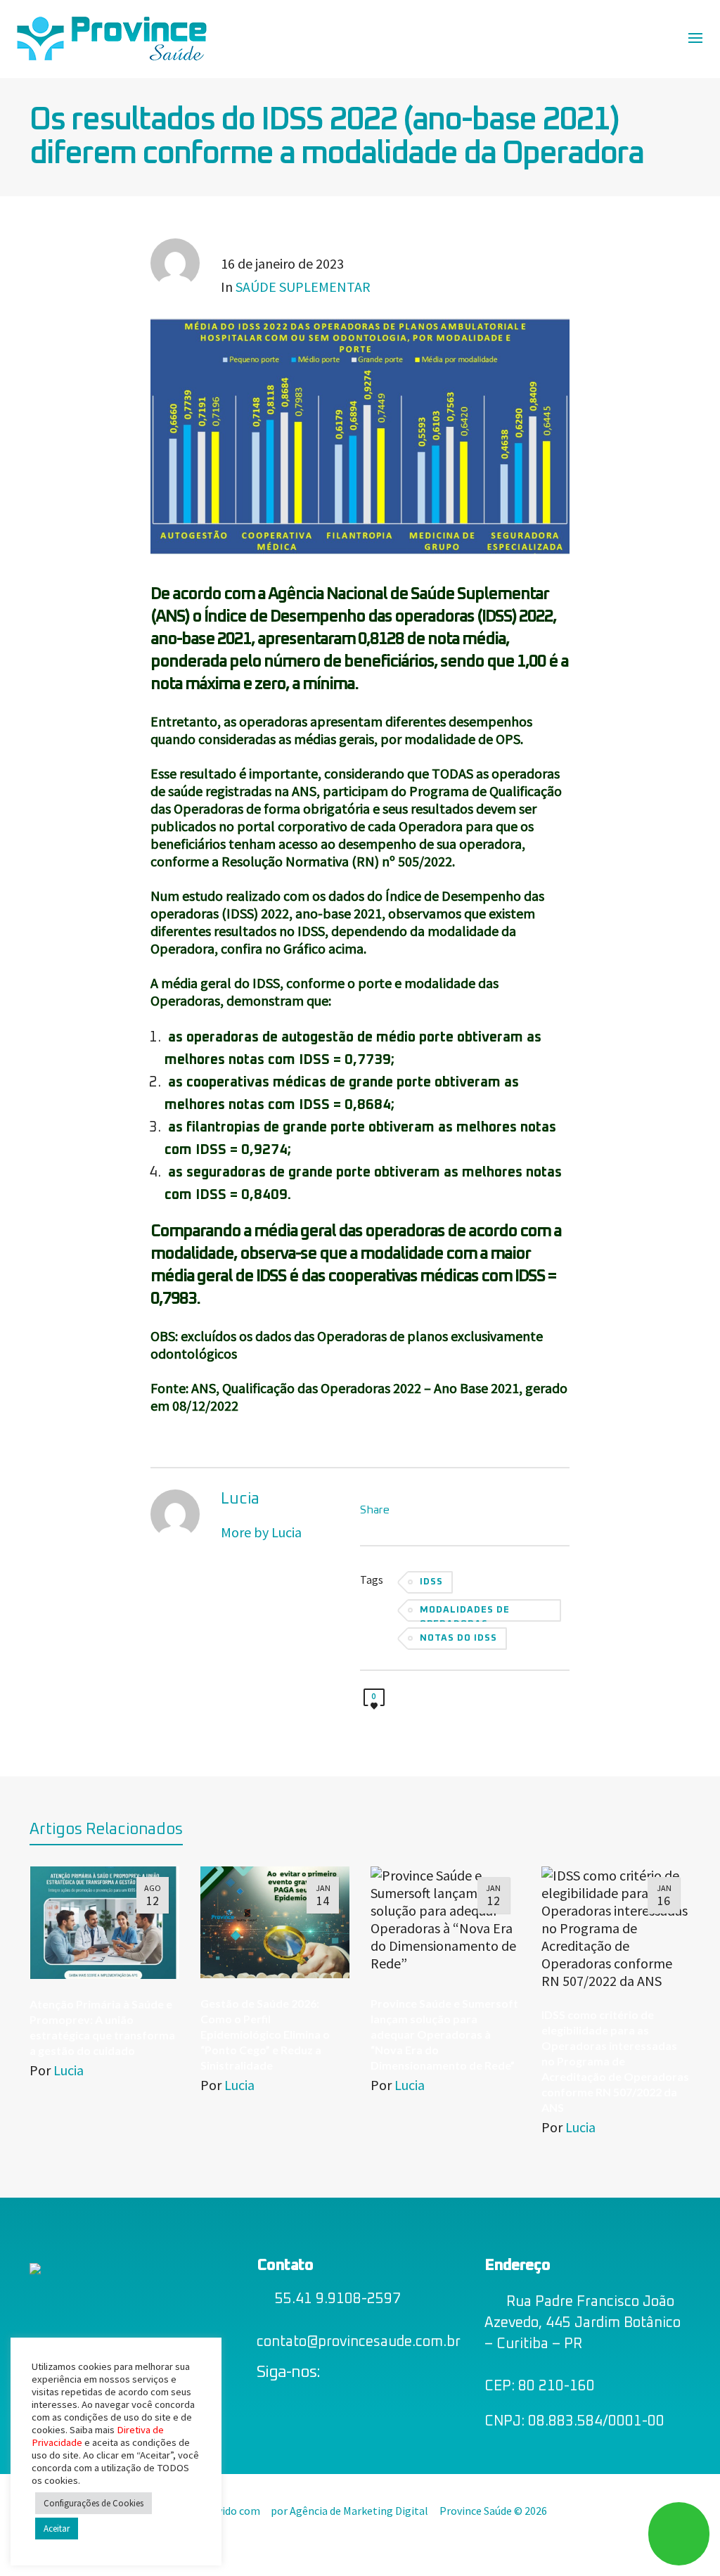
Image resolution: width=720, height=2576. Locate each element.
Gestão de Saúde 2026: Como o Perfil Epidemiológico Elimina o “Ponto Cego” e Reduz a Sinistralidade (265, 2034)
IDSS (431, 1582)
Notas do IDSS (458, 1638)
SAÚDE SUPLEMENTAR (303, 287)
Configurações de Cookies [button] (94, 2503)
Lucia (69, 2070)
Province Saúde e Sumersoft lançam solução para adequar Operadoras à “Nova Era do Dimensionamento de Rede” (444, 2034)
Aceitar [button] (57, 2529)
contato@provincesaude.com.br (359, 2342)
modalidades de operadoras (465, 1614)
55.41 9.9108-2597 (338, 2299)
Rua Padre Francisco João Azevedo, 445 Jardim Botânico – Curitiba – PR (583, 2323)
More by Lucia (261, 1532)
